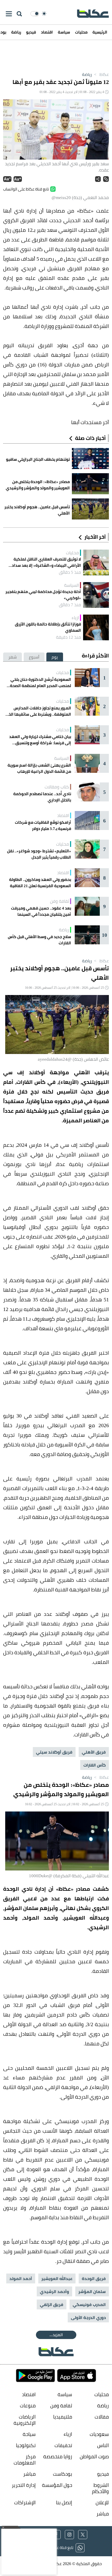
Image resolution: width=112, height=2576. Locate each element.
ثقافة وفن (60, 901)
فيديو (31, 32)
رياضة (16, 32)
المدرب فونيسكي (89, 2304)
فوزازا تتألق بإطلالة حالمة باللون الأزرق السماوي (48, 627)
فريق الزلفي (52, 2304)
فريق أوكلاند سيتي (54, 1752)
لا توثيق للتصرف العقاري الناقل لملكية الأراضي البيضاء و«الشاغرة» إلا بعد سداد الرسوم (46, 562)
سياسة (64, 32)
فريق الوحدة (94, 2278)
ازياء (75, 618)
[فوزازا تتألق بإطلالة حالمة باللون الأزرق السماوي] (96, 627)
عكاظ (101, 74)
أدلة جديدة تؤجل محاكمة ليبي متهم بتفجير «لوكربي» (43, 595)
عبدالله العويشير (57, 2278)
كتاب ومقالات (57, 787)
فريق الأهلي (94, 1752)
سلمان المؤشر (92, 2291)
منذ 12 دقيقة (69, 637)
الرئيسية (100, 32)
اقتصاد (47, 32)
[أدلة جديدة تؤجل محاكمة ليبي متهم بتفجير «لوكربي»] (96, 595)
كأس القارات (95, 1765)
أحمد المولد (21, 2278)
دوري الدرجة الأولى (88, 2317)
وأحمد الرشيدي (54, 2291)
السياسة (71, 585)
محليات (81, 32)
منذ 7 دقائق (70, 605)
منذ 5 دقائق (70, 572)
